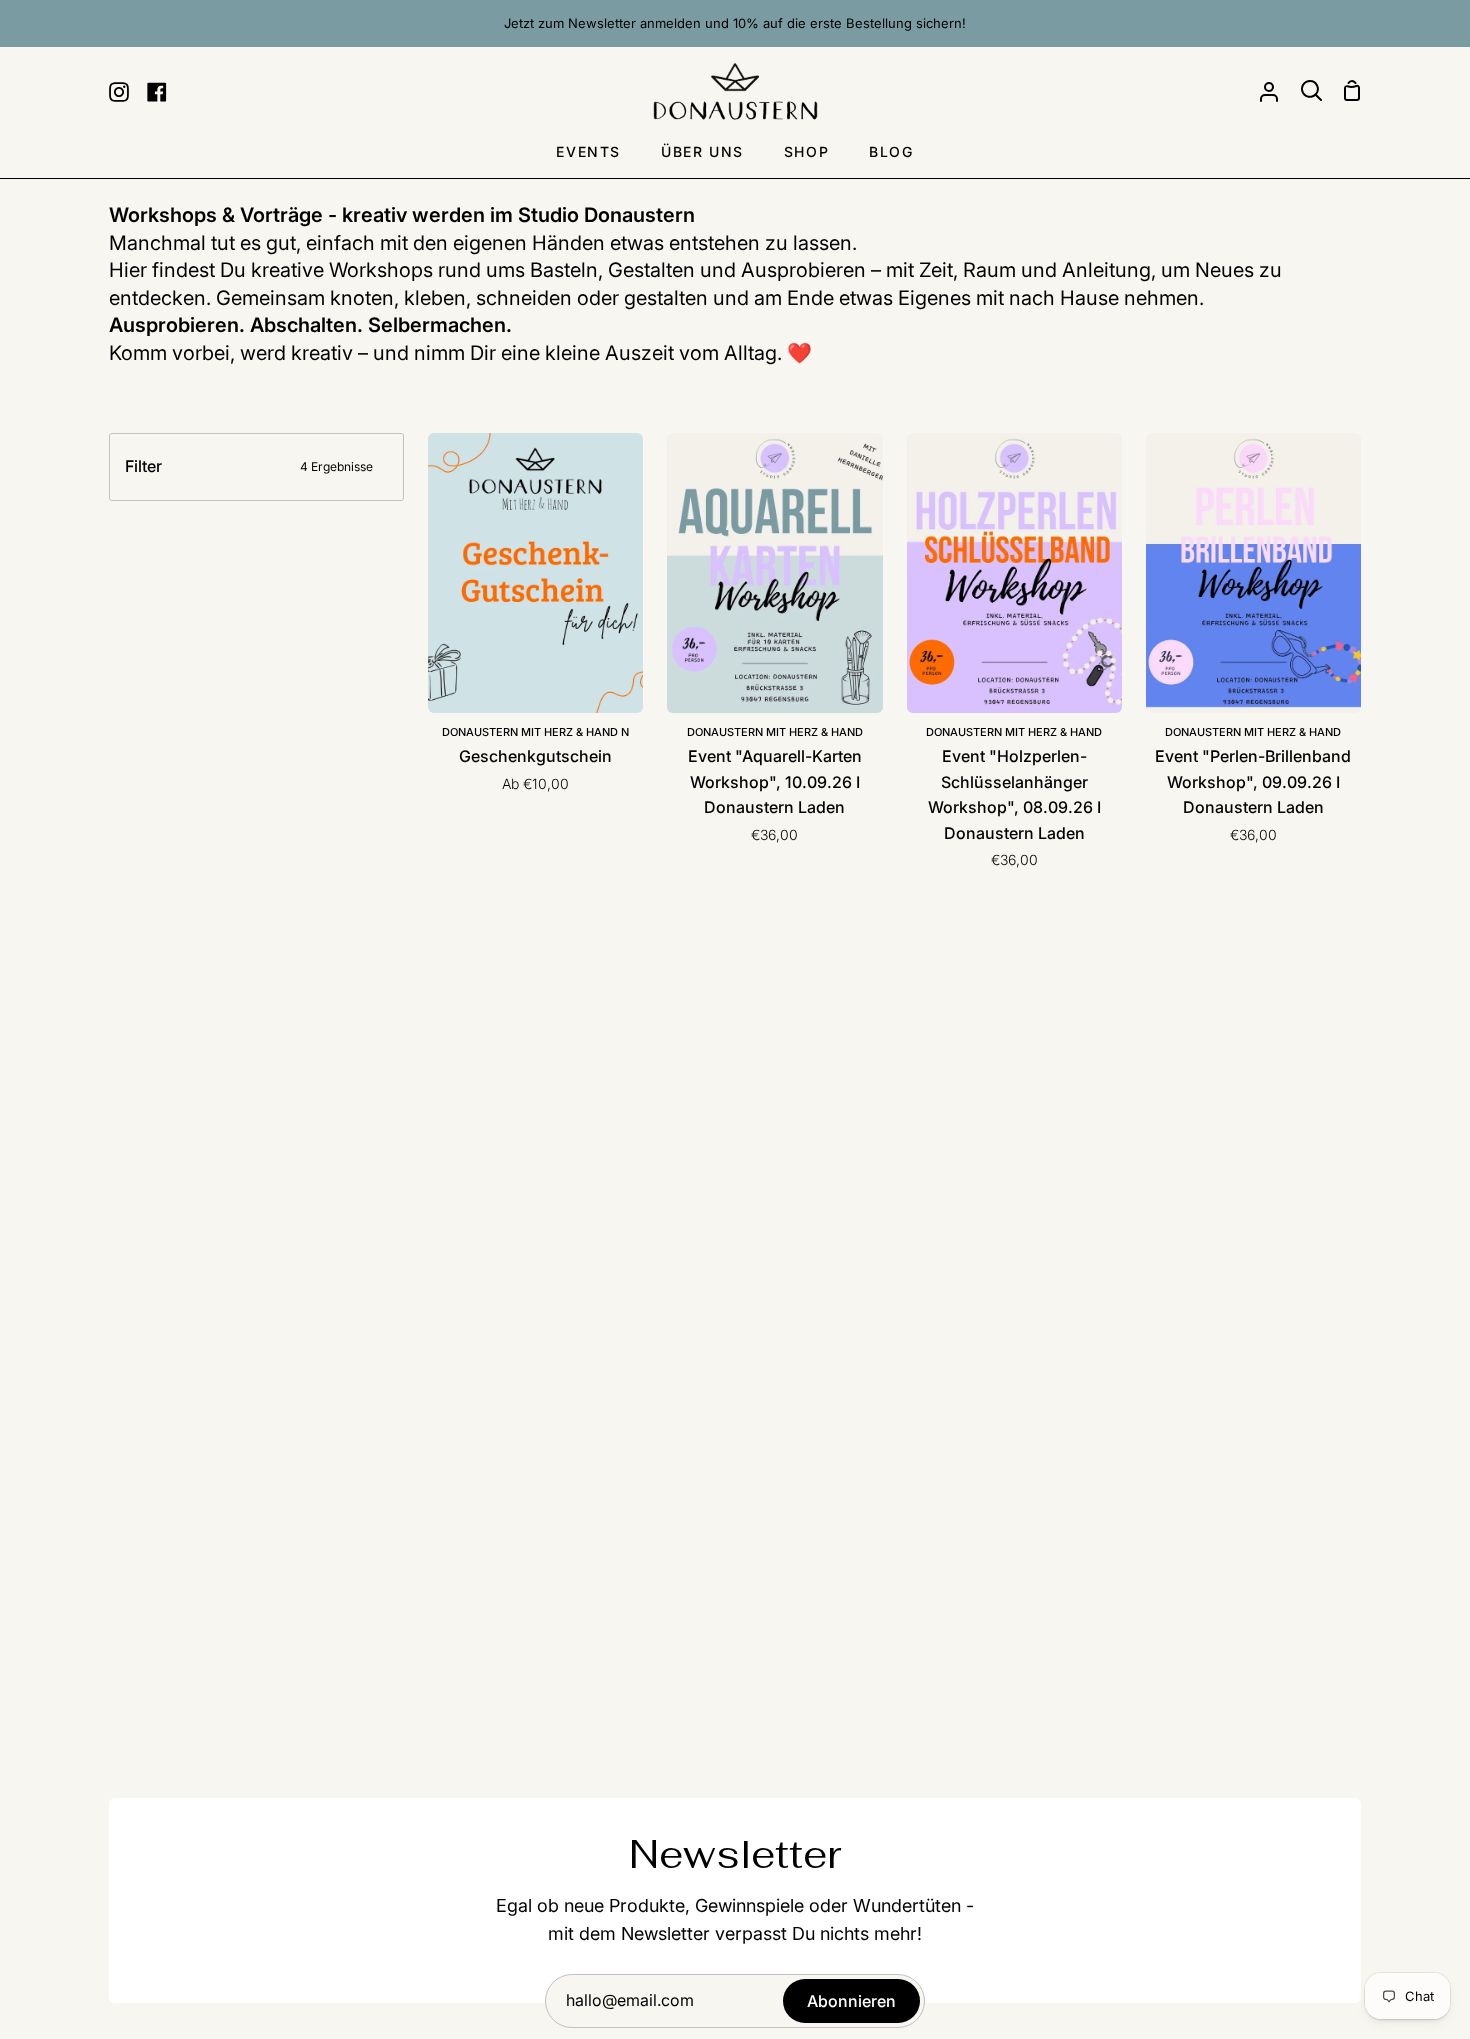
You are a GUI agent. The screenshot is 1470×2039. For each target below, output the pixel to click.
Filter (249, 466)
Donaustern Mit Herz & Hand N (535, 732)
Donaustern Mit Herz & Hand (775, 732)
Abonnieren (851, 2001)
